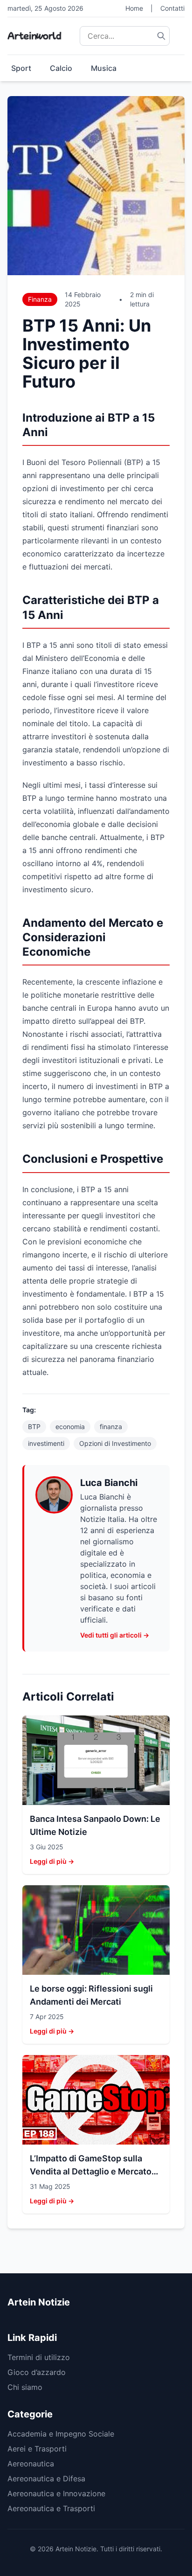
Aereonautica (31, 2464)
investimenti (46, 1443)
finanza (111, 1427)
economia (70, 1427)
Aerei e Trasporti (37, 2449)
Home (134, 8)
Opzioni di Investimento (115, 1443)
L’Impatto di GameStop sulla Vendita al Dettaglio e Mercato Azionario (91, 2171)
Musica (104, 68)
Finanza (40, 299)
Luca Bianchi (109, 1483)
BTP (34, 1427)
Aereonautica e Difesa (46, 2479)
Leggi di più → (52, 1861)
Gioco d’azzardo (37, 2372)
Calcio (61, 68)
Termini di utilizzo (39, 2357)
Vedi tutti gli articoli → (115, 1635)
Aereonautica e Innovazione (56, 2493)
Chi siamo (25, 2387)
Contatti (172, 8)
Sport (21, 68)
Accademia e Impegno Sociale (61, 2434)
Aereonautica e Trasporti (51, 2508)
